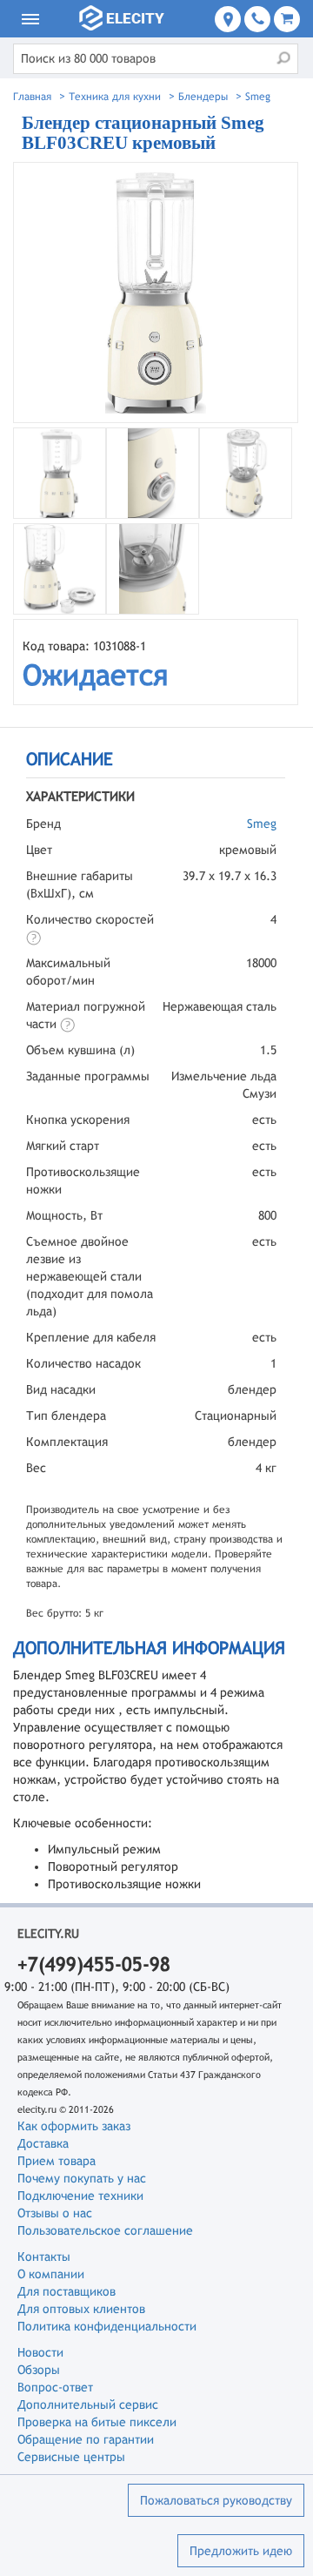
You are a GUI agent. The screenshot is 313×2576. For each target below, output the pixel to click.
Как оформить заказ (74, 2126)
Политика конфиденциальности (107, 2326)
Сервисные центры (71, 2457)
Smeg (262, 824)
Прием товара (57, 2161)
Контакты (44, 2257)
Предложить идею (241, 2551)
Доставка (43, 2143)
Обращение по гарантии (86, 2439)
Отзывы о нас (55, 2213)
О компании (51, 2274)
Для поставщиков (67, 2291)
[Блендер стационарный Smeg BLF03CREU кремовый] (156, 293)
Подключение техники (80, 2196)
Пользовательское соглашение (105, 2230)
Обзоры (39, 2370)
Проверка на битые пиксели (97, 2422)
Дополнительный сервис (88, 2404)
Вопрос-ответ (55, 2387)
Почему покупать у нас (82, 2178)
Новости (40, 2352)
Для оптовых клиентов (81, 2309)
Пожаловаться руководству (216, 2500)
